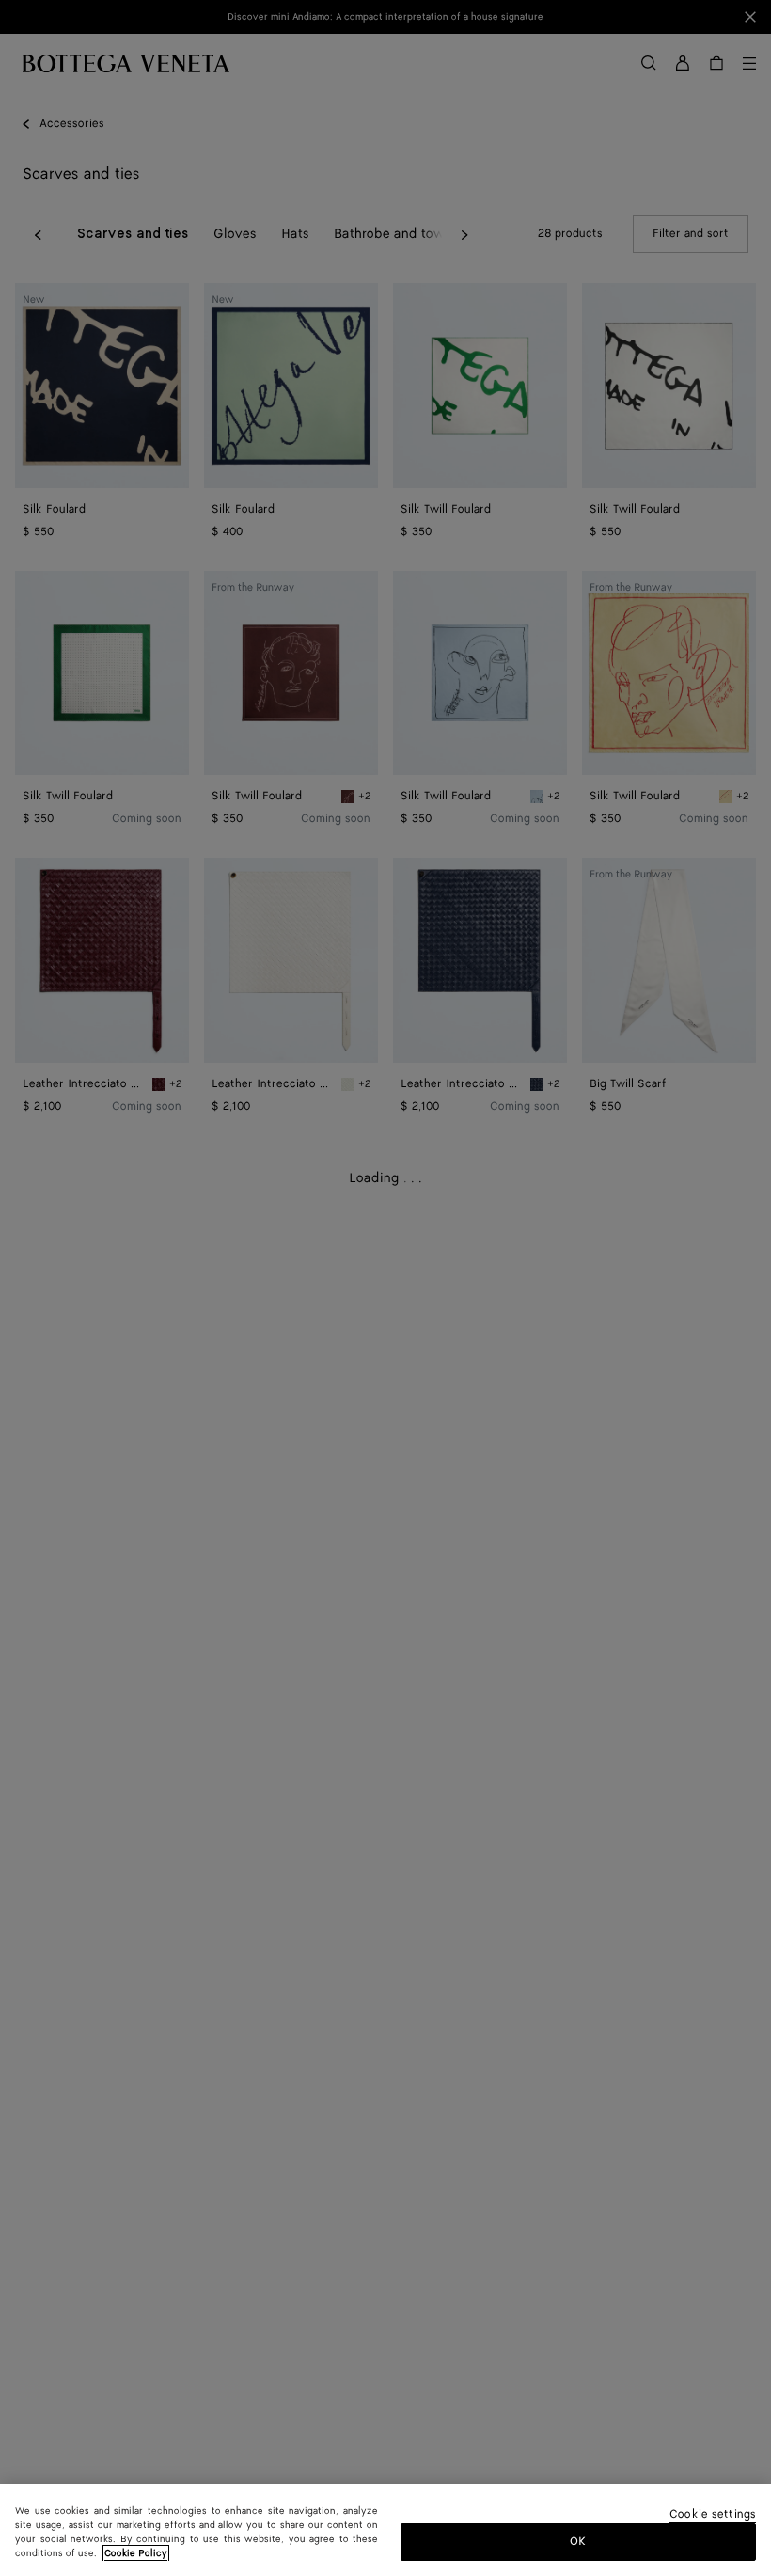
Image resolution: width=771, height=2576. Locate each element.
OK (578, 2542)
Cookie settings (713, 2515)
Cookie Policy (136, 2553)
